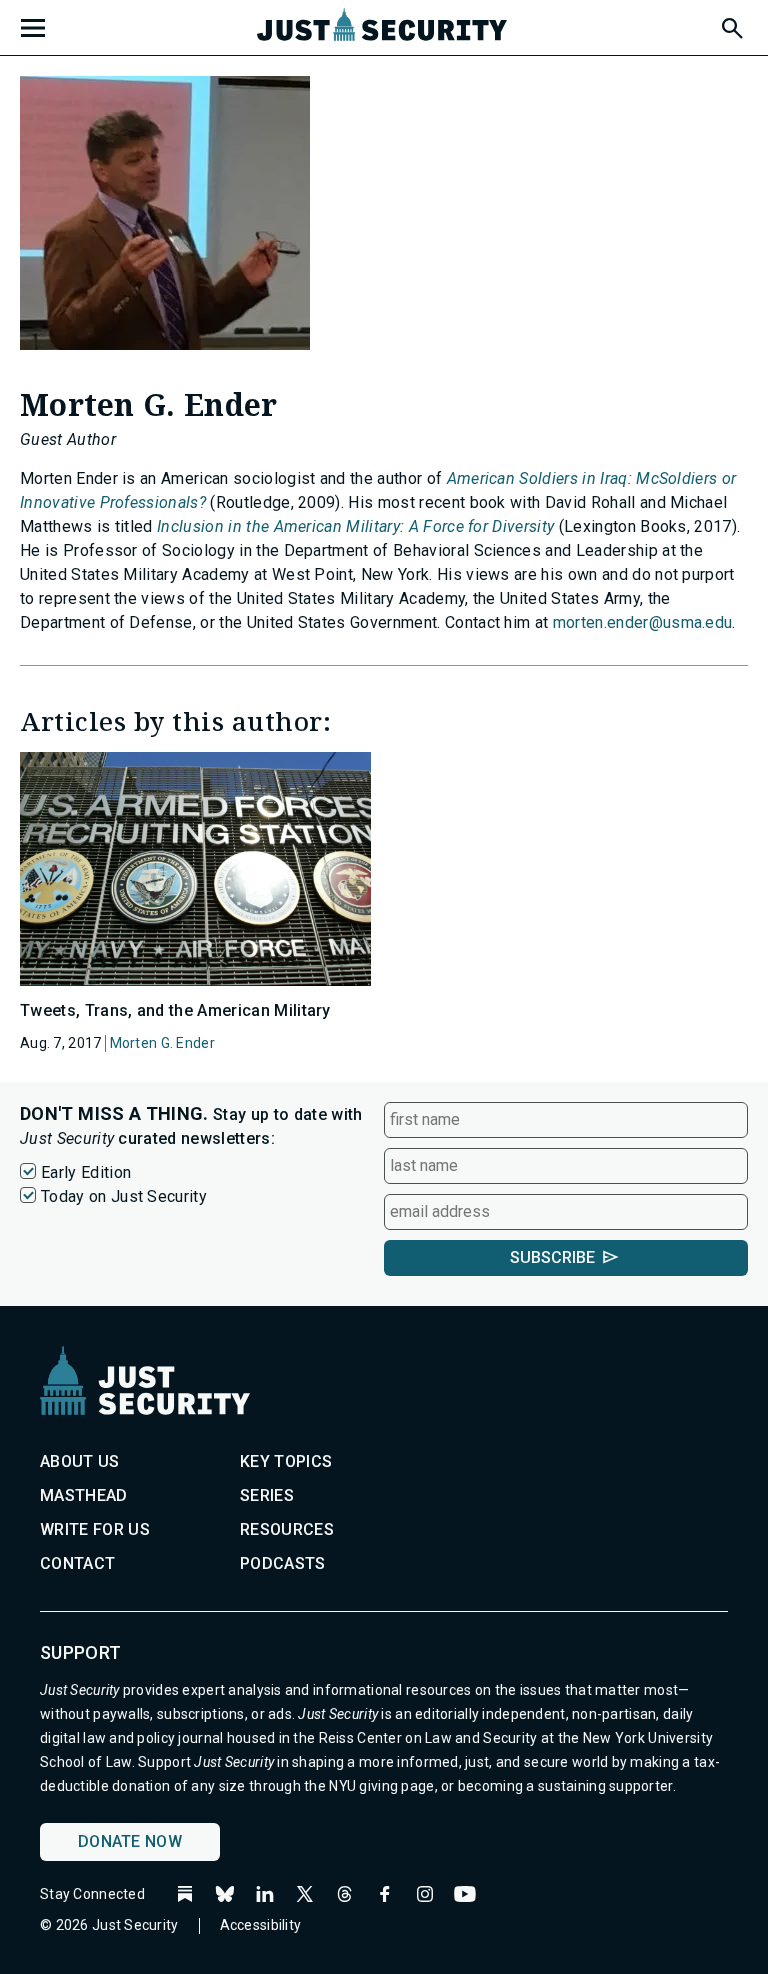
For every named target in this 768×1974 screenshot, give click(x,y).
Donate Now (130, 1841)
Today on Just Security (124, 1196)
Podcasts (283, 1563)
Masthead (84, 1495)
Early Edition (86, 1172)
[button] (731, 25)
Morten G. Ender (162, 1043)
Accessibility (261, 1925)
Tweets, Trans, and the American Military (175, 1010)
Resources (287, 1529)
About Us (80, 1461)
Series (267, 1495)
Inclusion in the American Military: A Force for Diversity (355, 526)
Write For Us (95, 1529)
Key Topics (286, 1461)
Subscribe (552, 1257)
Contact (77, 1563)
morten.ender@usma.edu (643, 622)
